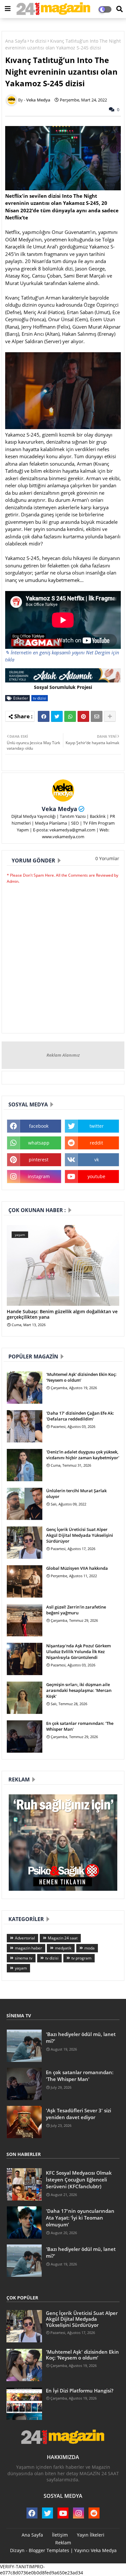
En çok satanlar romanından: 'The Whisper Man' (80, 1726)
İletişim (60, 2535)
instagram (39, 1176)
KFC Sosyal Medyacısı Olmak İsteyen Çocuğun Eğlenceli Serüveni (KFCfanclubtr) (79, 2180)
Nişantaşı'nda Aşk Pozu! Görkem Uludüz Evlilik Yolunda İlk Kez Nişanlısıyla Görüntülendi (79, 1652)
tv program (81, 1958)
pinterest (39, 1160)
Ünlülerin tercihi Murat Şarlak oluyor (76, 1494)
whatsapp (39, 1143)
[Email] (97, 716)
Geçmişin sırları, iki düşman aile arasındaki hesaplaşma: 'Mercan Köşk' (79, 1690)
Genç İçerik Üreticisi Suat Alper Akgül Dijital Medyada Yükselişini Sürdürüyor (80, 1535)
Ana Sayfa (16, 41)
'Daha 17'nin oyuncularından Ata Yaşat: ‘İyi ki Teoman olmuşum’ (80, 2218)
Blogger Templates (49, 2550)
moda (89, 1948)
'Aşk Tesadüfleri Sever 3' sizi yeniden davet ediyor (79, 2114)
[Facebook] (44, 716)
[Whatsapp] (70, 716)
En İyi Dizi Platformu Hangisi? (80, 2391)
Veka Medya (59, 809)
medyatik (63, 1948)
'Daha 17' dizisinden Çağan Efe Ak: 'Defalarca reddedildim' (80, 1416)
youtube (96, 1176)
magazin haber (28, 1948)
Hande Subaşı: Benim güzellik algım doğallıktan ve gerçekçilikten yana (62, 1314)
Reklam (63, 2543)
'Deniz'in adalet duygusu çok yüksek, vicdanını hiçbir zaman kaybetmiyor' (83, 1455)
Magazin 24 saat (63, 1938)
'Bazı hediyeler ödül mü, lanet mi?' (81, 2038)
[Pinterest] (83, 716)
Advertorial (25, 1938)
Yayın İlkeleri (91, 2535)
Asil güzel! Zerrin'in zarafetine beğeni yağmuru (76, 1610)
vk (97, 1160)
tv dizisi (38, 41)
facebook (39, 1126)
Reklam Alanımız (63, 1055)
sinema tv (24, 1958)
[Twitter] (57, 716)
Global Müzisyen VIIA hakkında (77, 1568)
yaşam (21, 1968)
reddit (96, 1143)
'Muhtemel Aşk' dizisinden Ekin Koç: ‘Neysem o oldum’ (81, 1377)
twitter (97, 1126)
